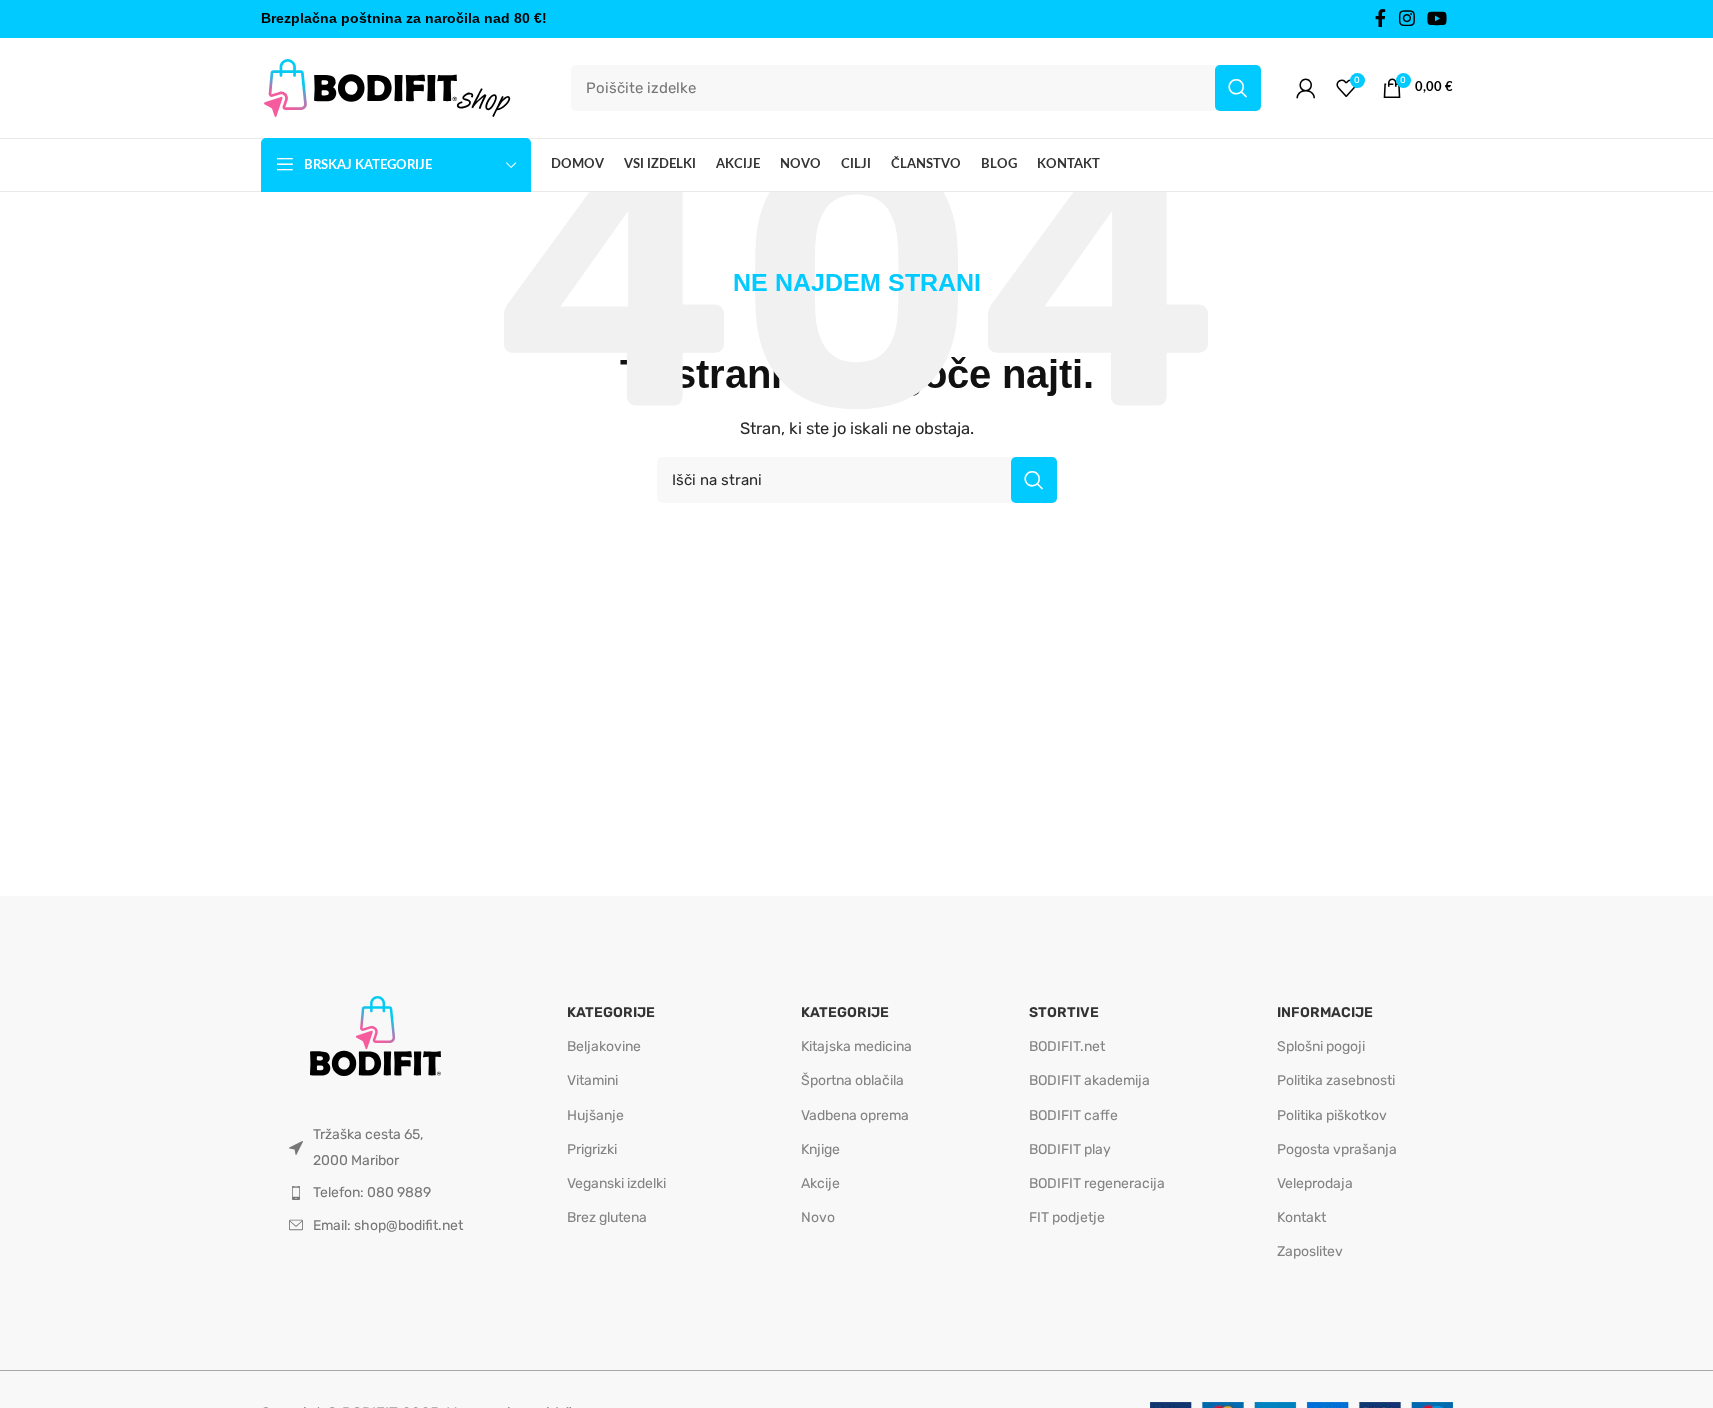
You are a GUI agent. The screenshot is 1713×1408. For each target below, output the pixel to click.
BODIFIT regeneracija (1097, 1183)
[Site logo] (386, 87)
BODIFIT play (1070, 1149)
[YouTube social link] (1437, 19)
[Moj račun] (1306, 88)
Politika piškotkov (1332, 1115)
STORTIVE (1064, 1012)
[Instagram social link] (1407, 19)
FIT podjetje (1067, 1217)
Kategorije (611, 1012)
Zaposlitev (1310, 1251)
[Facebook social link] (1381, 19)
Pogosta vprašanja (1337, 1149)
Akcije (820, 1183)
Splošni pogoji (1321, 1046)
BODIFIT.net (1067, 1046)
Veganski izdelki (616, 1183)
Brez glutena (607, 1217)
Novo (818, 1217)
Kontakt (1301, 1217)
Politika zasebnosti (1336, 1080)
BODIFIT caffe (1073, 1115)
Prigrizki (592, 1149)
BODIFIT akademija (1089, 1080)
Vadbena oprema (855, 1115)
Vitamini (592, 1080)
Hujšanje (595, 1115)
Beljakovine (604, 1046)
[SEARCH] (1238, 88)
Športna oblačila (852, 1080)
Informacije (1325, 1012)
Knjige (820, 1149)
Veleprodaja (1315, 1183)
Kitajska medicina (856, 1046)
